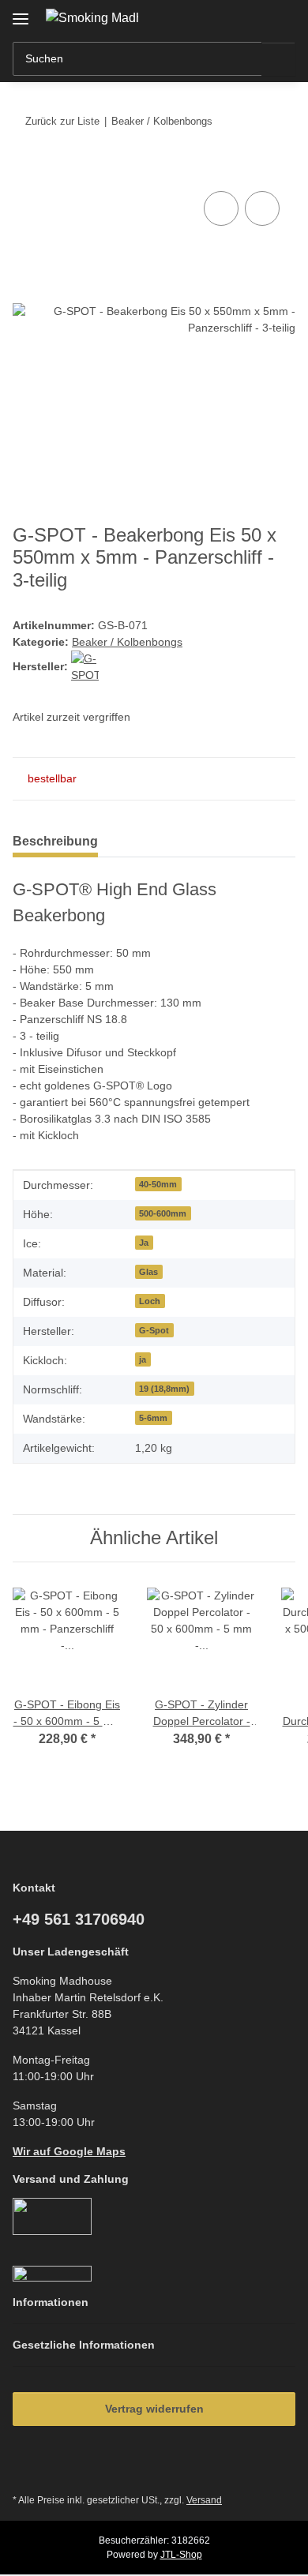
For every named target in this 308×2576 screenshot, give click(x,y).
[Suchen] (278, 59)
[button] (233, 17)
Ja (144, 1243)
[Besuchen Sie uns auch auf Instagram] (68, 2465)
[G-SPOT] (85, 666)
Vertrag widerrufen (154, 2409)
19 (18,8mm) (164, 1389)
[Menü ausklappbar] (21, 13)
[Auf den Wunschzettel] (262, 208)
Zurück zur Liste (62, 121)
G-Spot (154, 1330)
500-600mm (163, 1213)
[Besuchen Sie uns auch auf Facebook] (29, 2465)
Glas (148, 1272)
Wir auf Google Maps (69, 2151)
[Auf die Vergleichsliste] (221, 208)
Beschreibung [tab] (55, 841)
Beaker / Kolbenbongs (127, 642)
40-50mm (158, 1184)
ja (143, 1359)
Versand (204, 2500)
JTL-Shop (181, 2555)
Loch (150, 1301)
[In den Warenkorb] (25, 170)
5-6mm (153, 1418)
